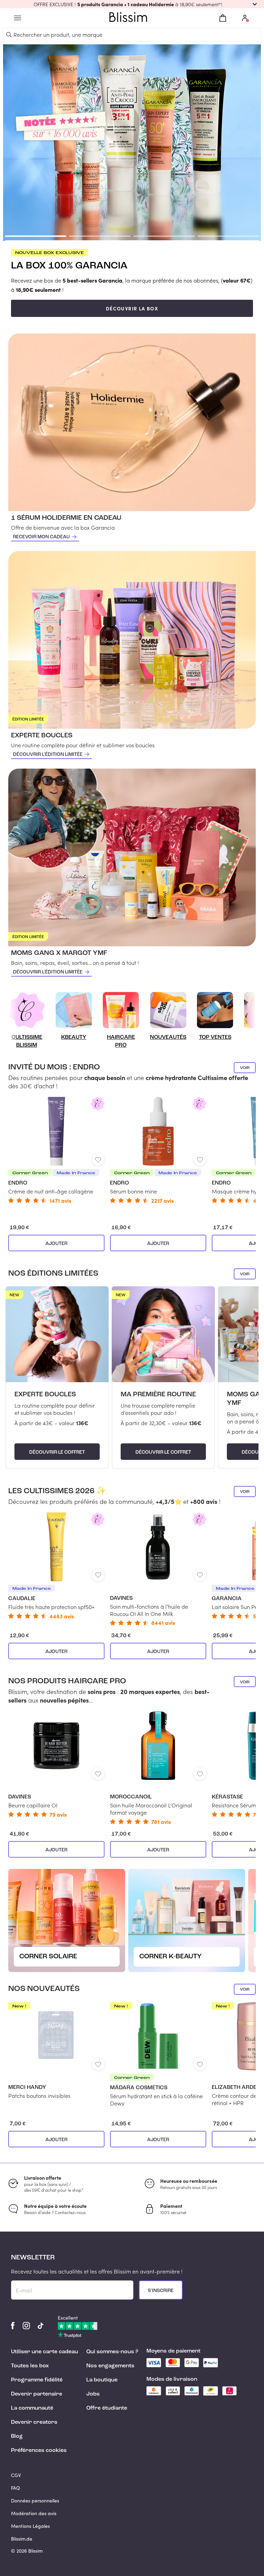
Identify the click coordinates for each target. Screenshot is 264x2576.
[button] (132, 4)
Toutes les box (30, 2366)
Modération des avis (34, 2513)
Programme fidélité (37, 2380)
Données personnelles (35, 2501)
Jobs (93, 2394)
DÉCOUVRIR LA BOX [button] (132, 308)
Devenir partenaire (37, 2394)
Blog (17, 2436)
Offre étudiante (107, 2408)
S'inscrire (161, 2291)
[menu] (18, 18)
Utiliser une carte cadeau (45, 2352)
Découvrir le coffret (57, 1452)
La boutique (102, 2380)
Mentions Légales (30, 2526)
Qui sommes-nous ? (112, 2352)
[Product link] (56, 1150)
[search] (9, 35)
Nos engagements (110, 2366)
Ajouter (56, 1244)
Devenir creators (34, 2422)
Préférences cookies (39, 2451)
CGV (16, 2475)
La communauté (32, 2408)
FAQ (15, 2488)
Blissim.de (22, 2539)
